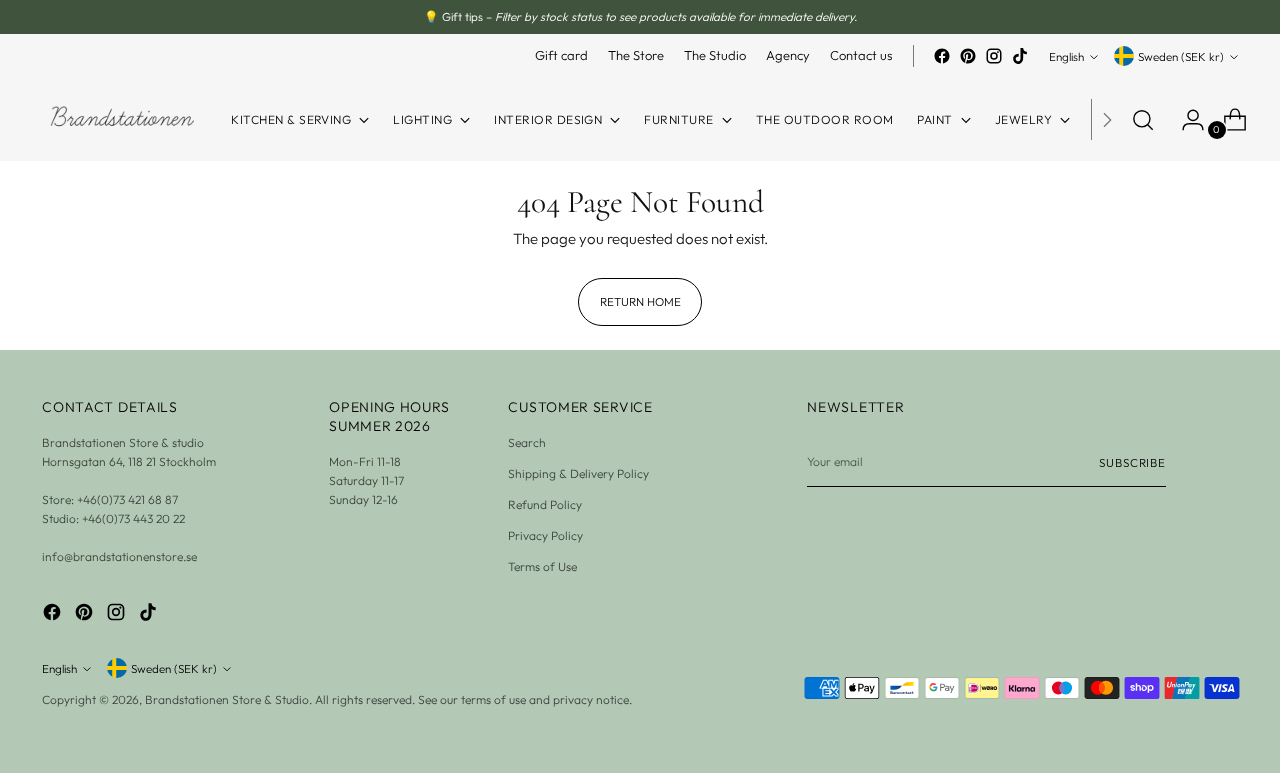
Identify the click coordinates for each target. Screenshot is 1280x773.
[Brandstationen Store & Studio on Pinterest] (968, 56)
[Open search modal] (1143, 120)
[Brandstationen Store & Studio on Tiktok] (1020, 56)
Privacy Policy (545, 535)
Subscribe (1132, 462)
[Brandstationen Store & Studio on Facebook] (942, 56)
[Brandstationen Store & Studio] (122, 119)
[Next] (1107, 119)
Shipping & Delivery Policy (578, 473)
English (1066, 56)
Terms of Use (542, 566)
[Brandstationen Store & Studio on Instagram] (994, 56)
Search (527, 442)
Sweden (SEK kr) (1181, 56)
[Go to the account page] (1185, 120)
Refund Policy (545, 504)
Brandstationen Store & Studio (227, 699)
